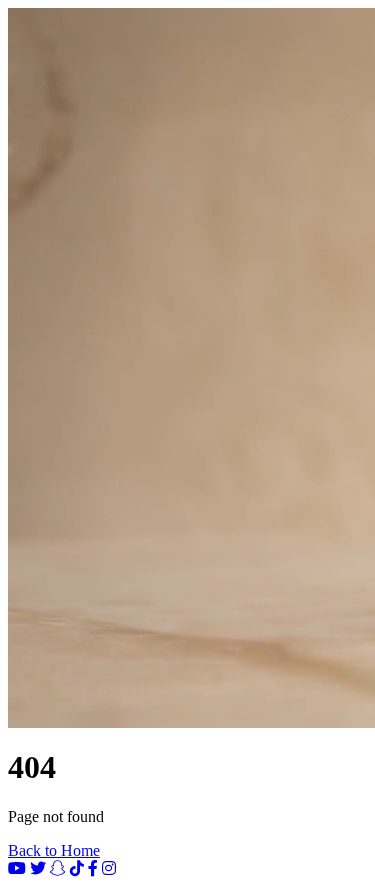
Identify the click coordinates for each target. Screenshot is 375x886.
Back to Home (54, 850)
